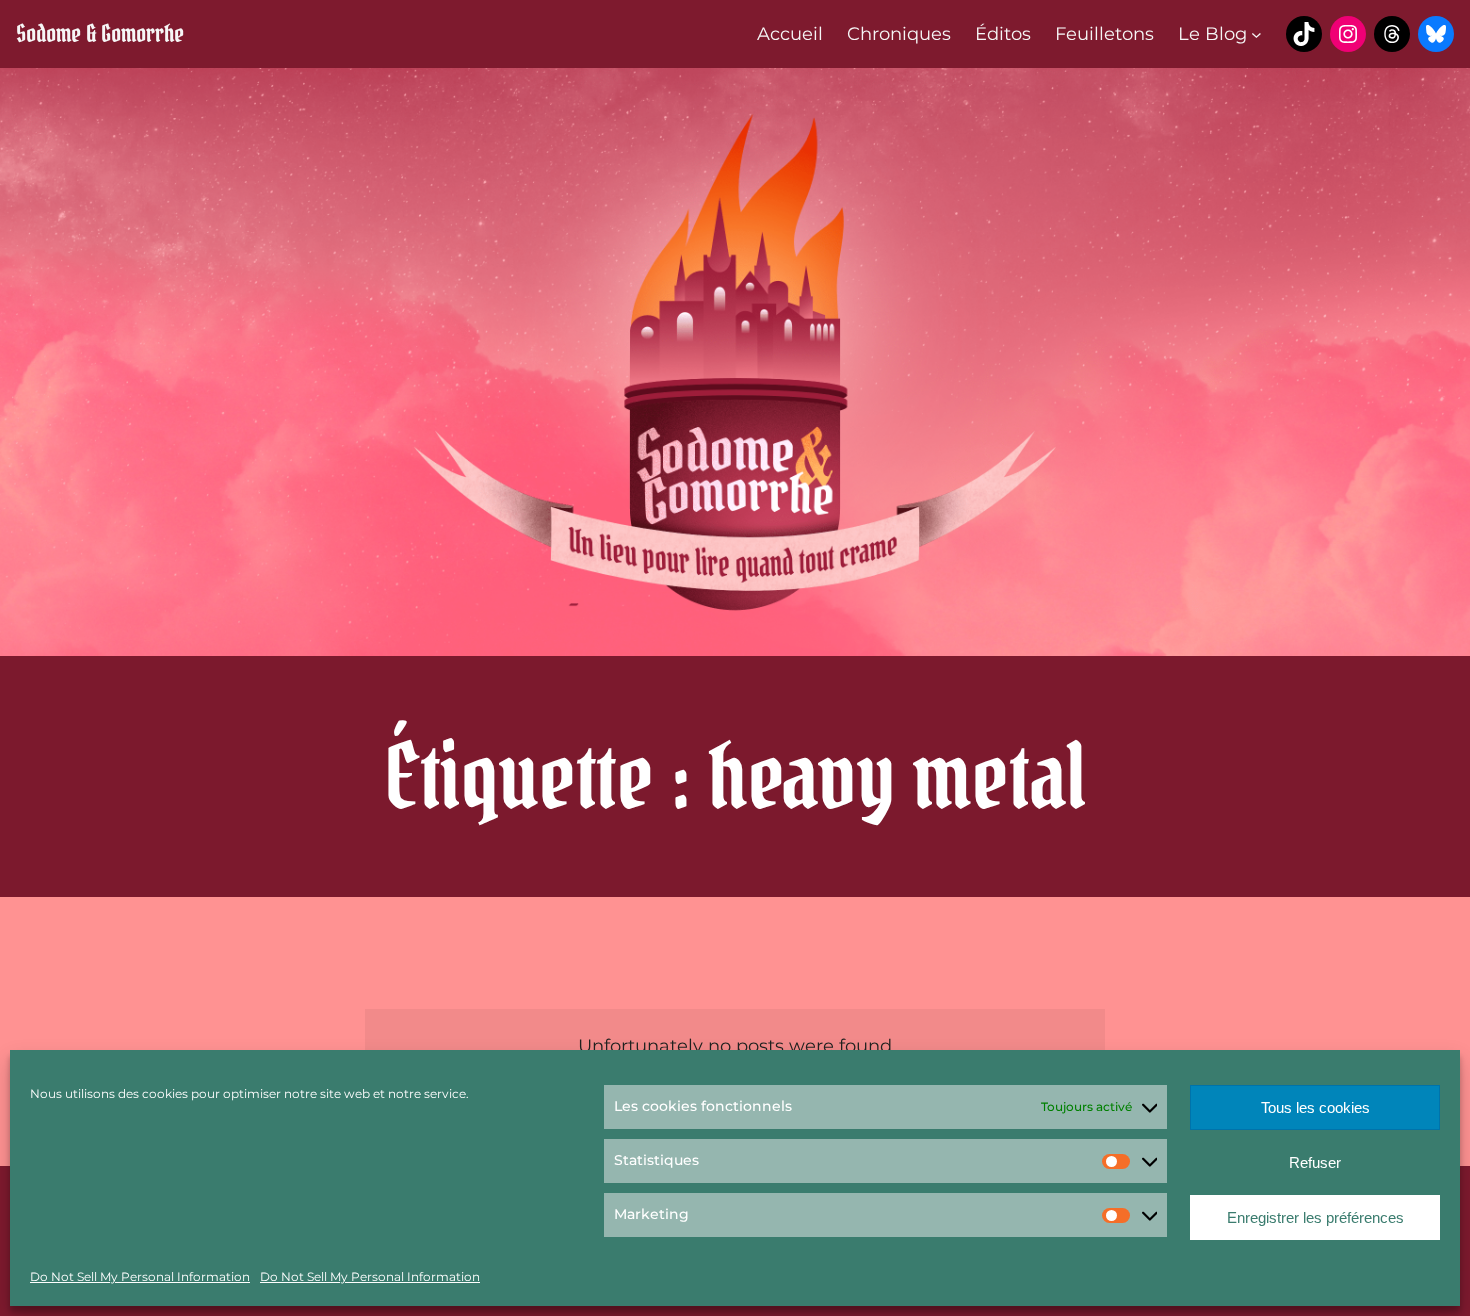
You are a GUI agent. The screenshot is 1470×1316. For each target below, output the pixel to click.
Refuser (1315, 1162)
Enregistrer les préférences (1315, 1217)
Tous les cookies (1315, 1107)
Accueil (790, 34)
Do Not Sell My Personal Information (140, 1276)
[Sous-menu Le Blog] (1256, 34)
